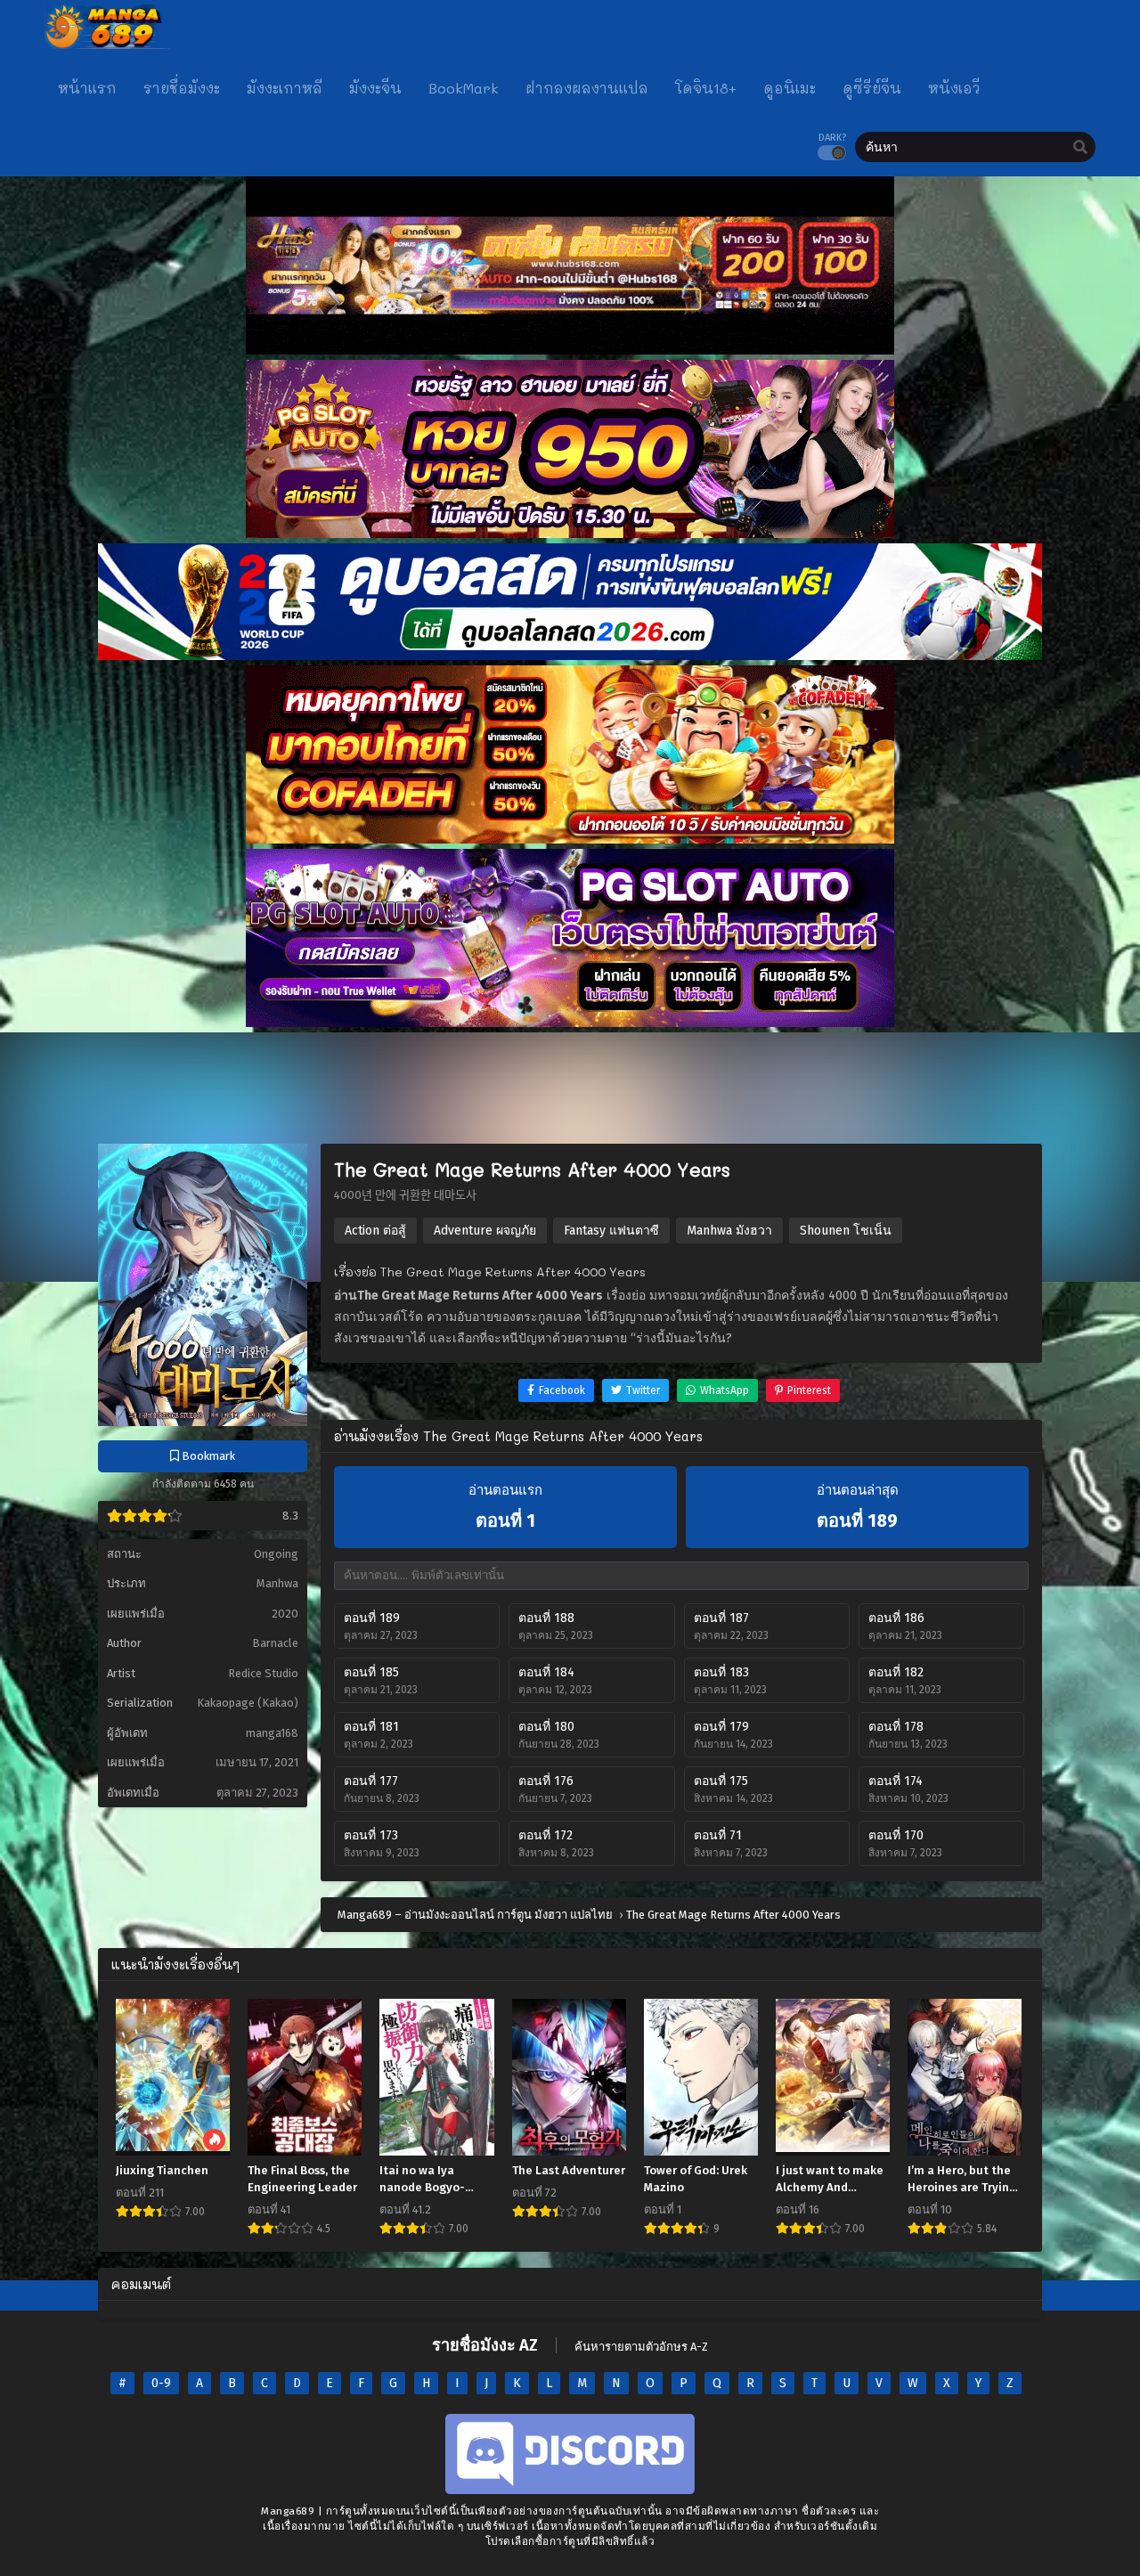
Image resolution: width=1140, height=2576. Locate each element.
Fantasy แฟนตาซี (611, 1231)
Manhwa (277, 1583)
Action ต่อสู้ (375, 1231)
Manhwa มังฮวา (729, 1231)
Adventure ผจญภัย (485, 1231)
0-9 (161, 2383)
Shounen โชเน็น (846, 1231)
